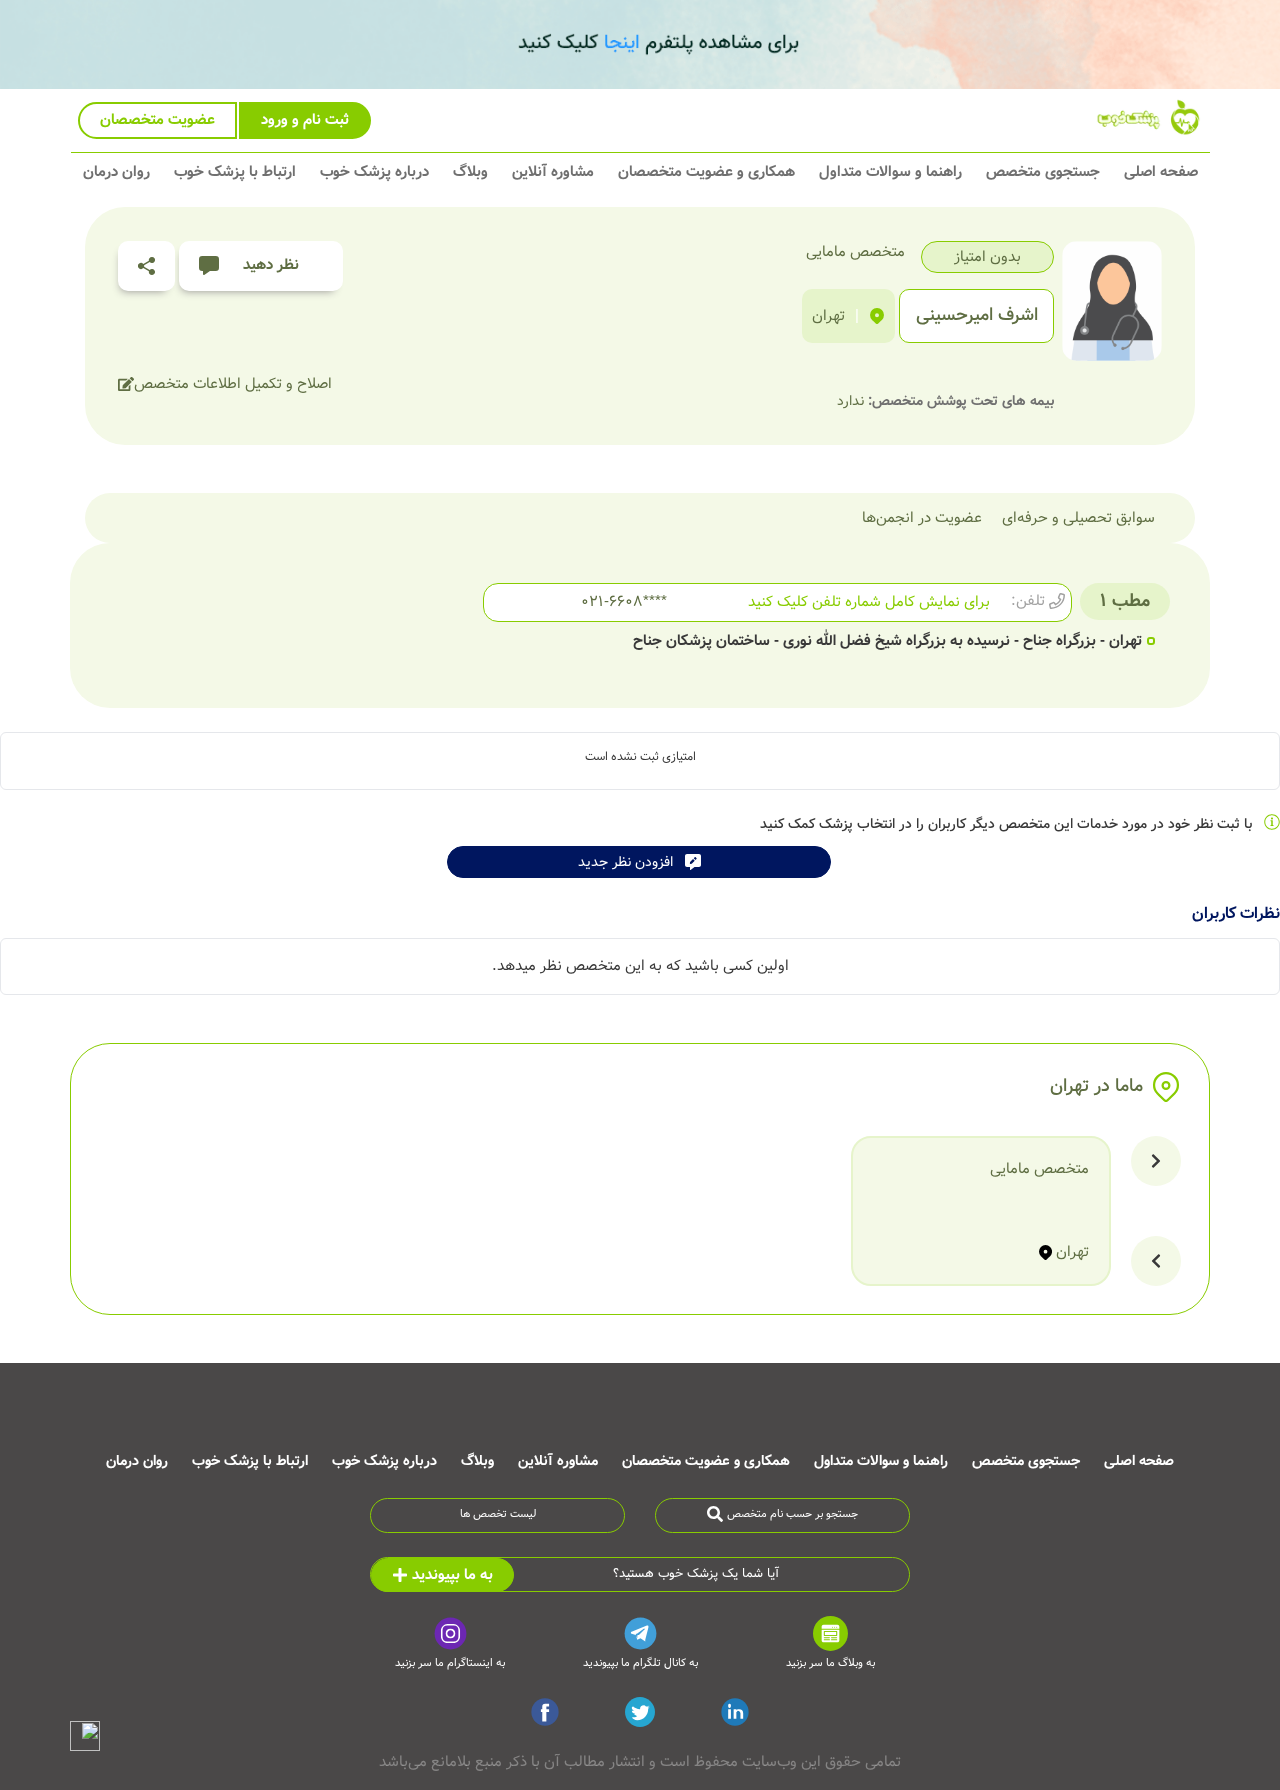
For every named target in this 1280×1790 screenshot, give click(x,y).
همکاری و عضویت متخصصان (706, 172)
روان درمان (116, 172)
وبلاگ (470, 172)
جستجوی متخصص (1043, 172)
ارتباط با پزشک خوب (235, 172)
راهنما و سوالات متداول (890, 172)
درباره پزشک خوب (374, 172)
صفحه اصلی (1161, 172)
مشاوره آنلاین (553, 172)
